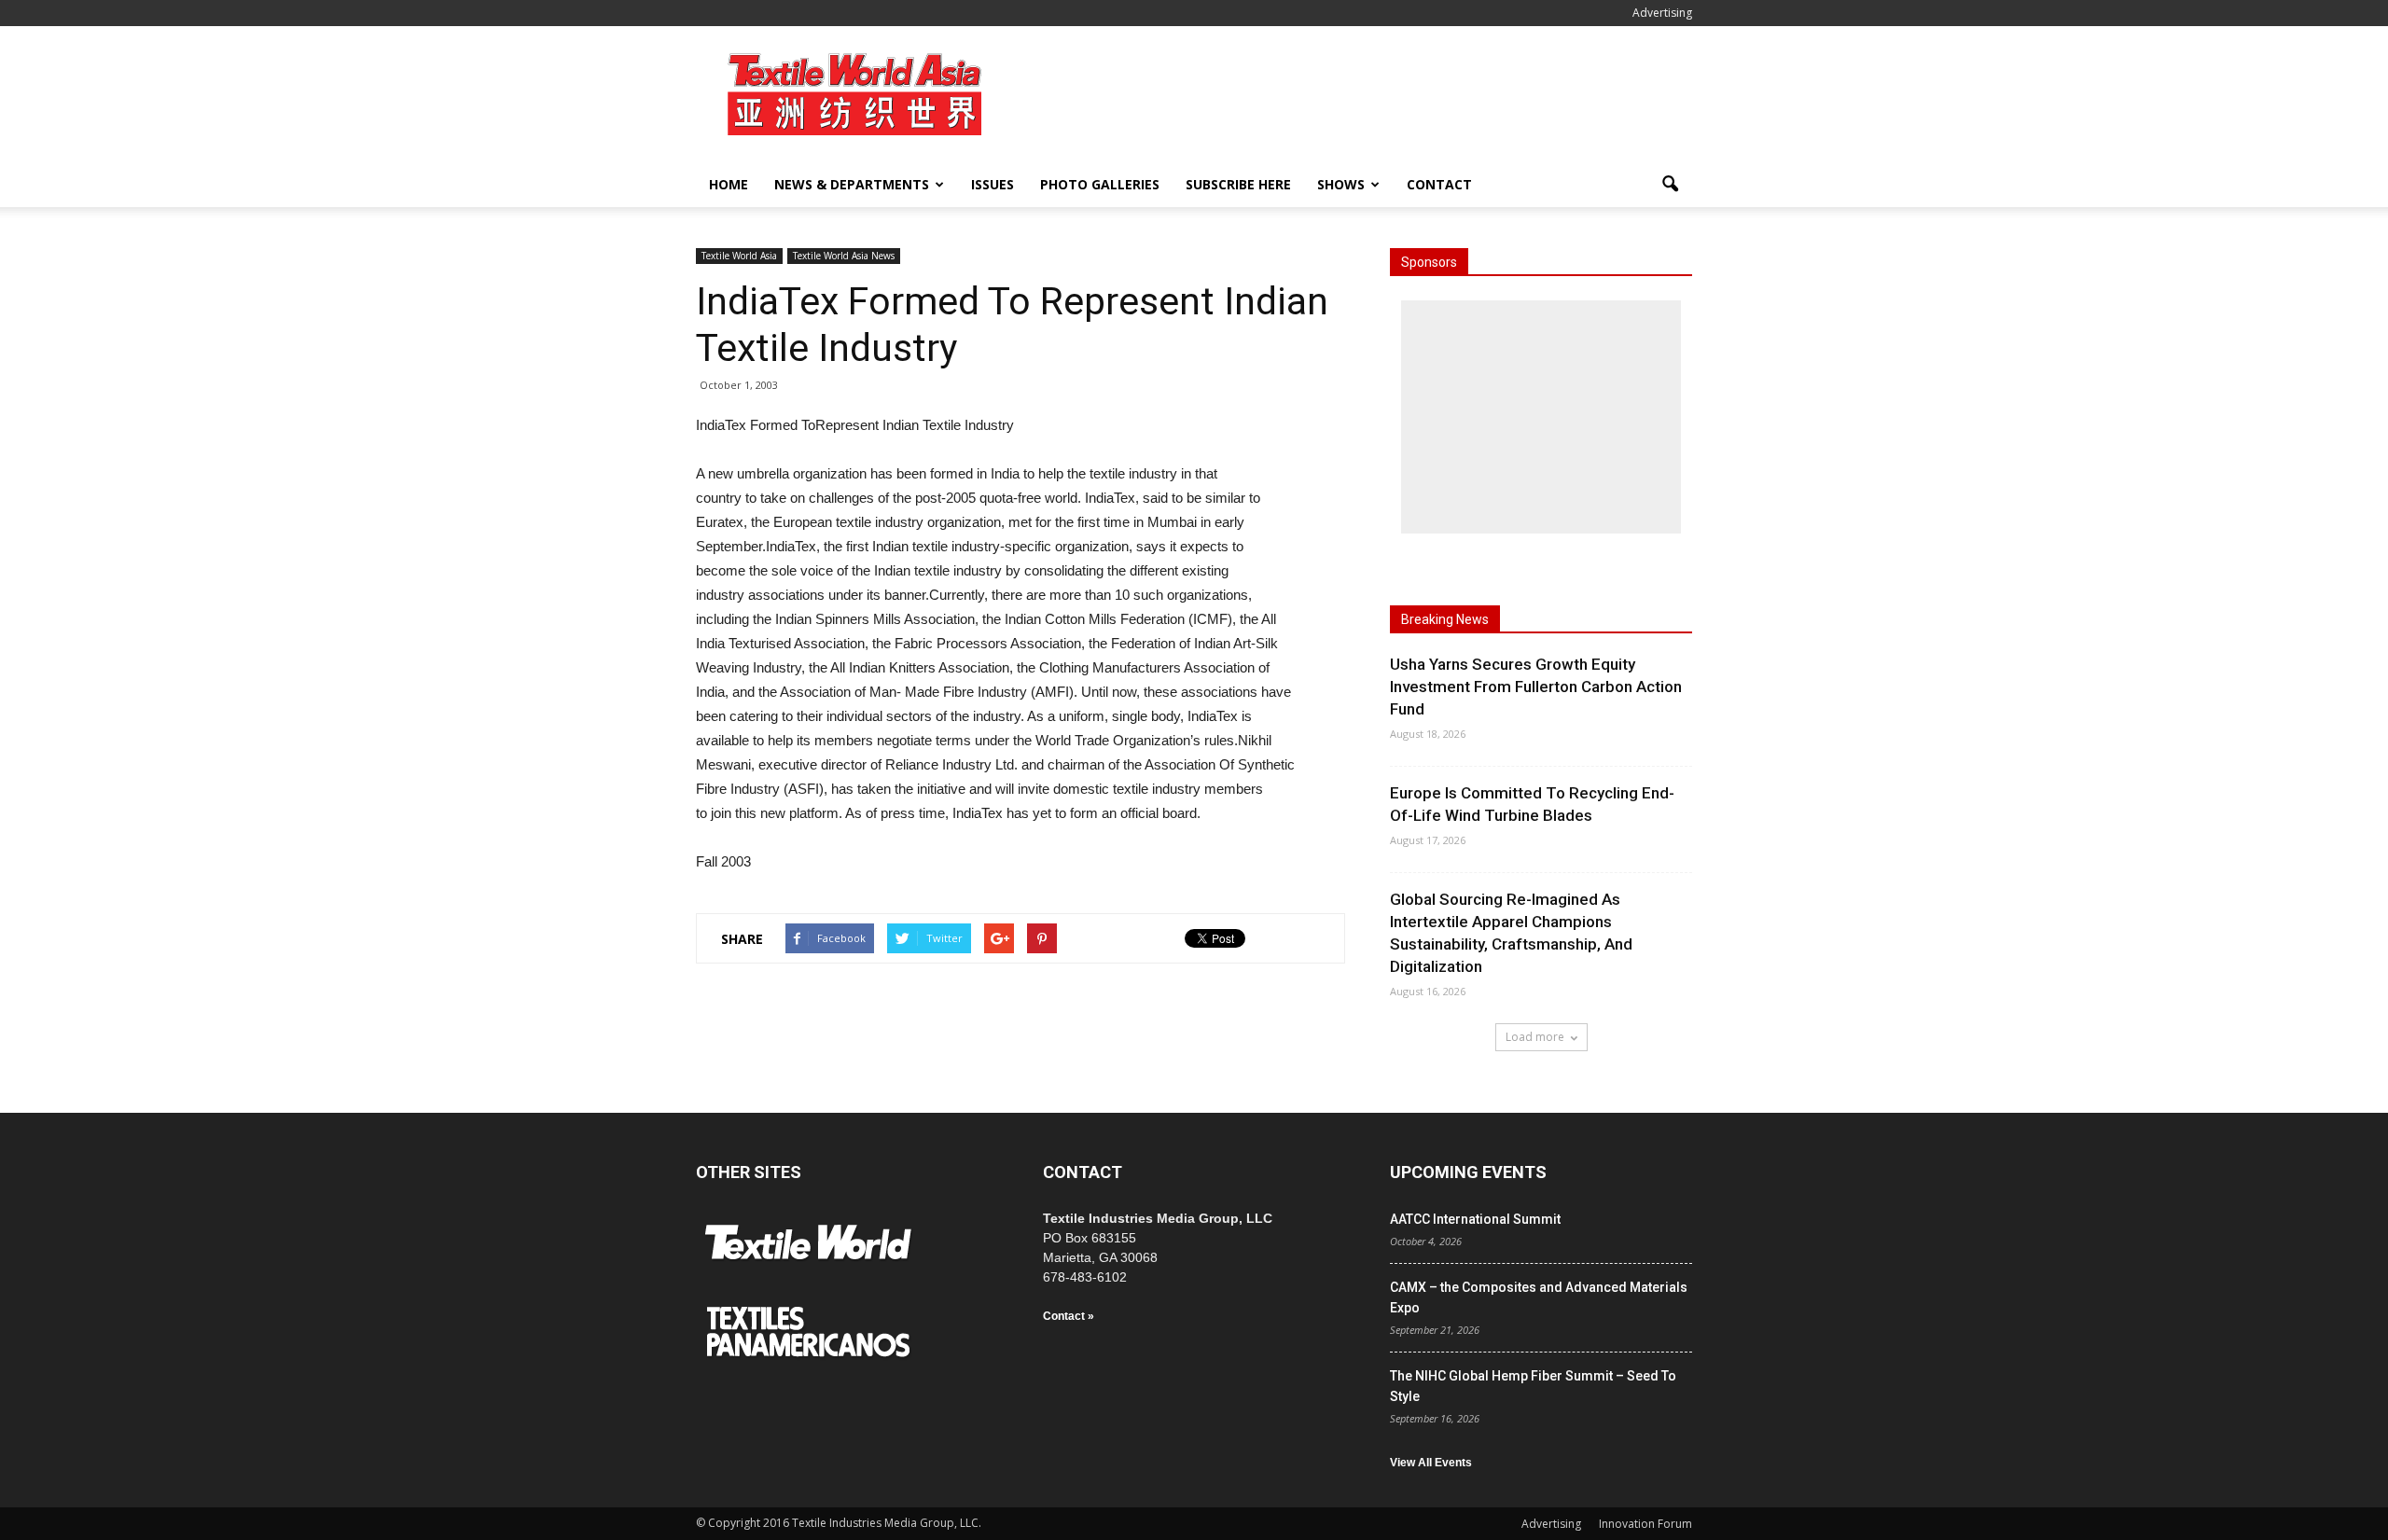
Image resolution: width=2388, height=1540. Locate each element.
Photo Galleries (1100, 184)
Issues (993, 184)
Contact (1439, 184)
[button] (1670, 185)
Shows (1341, 184)
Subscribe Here (1238, 184)
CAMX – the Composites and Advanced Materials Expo (1539, 1297)
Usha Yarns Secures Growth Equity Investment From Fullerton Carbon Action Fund (1536, 687)
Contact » (1069, 1316)
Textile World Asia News (844, 256)
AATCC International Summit (1475, 1219)
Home (729, 184)
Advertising (1662, 13)
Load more (1535, 1037)
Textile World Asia (739, 256)
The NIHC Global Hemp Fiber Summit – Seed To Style (1533, 1386)
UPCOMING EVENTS (1468, 1172)
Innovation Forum (1645, 1524)
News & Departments (852, 184)
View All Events (1431, 1463)
